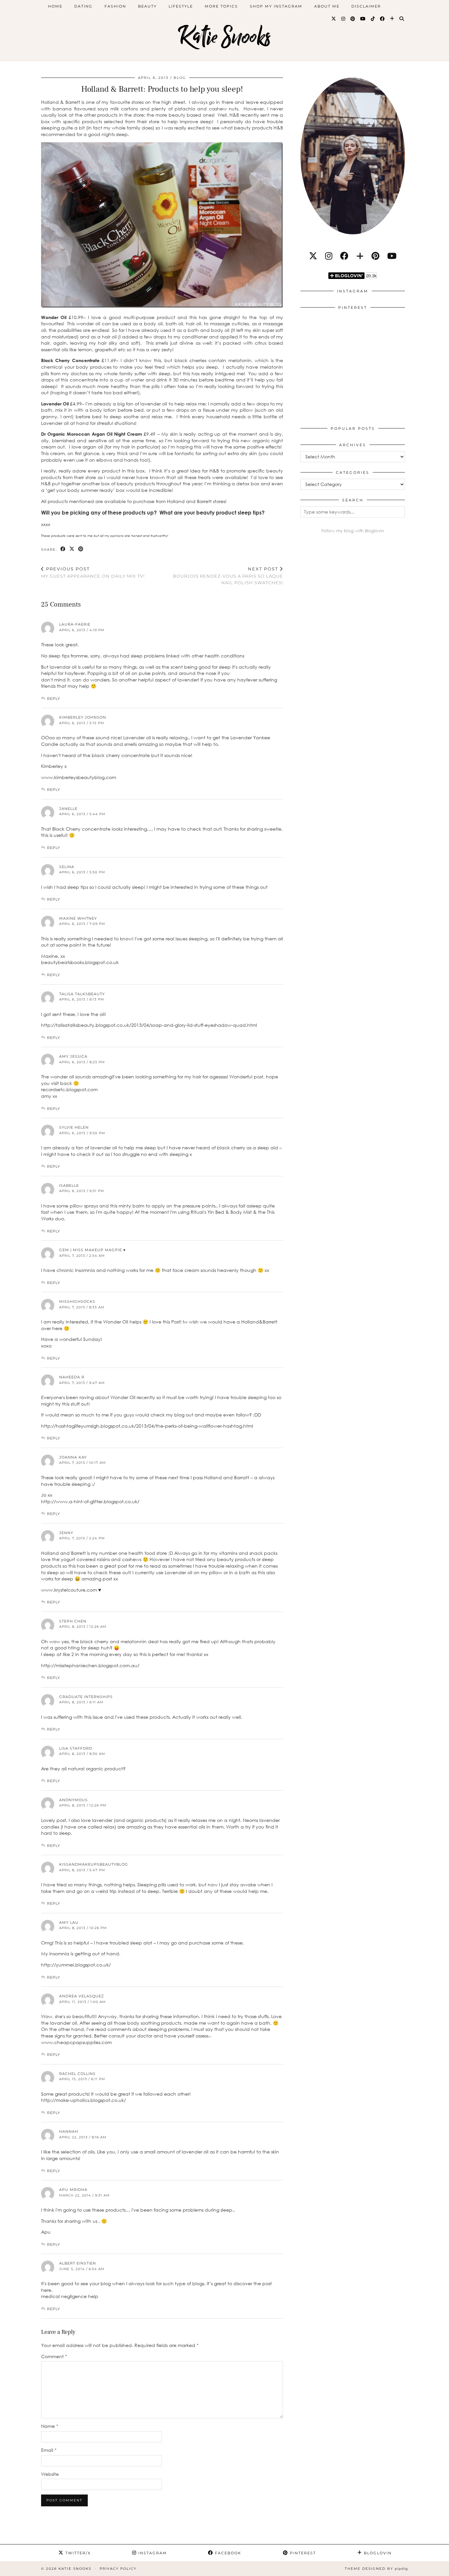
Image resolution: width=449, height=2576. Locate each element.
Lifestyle (181, 6)
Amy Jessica (73, 1056)
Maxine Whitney (78, 918)
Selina (67, 867)
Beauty (147, 6)
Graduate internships (86, 1697)
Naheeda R (72, 1377)
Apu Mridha (73, 2190)
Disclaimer (366, 6)
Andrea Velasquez (82, 1996)
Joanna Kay (73, 1457)
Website (50, 2474)
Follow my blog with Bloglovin (353, 531)
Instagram (152, 2553)
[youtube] (392, 256)
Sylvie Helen (74, 1127)
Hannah (69, 2131)
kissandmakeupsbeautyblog (94, 1864)
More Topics (221, 6)
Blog (180, 78)
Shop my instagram (276, 6)
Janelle (68, 809)
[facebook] (344, 256)
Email (49, 2450)
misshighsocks (77, 1301)
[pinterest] (375, 256)
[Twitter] (334, 19)
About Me (327, 6)
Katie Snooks (225, 37)
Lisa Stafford (76, 1748)
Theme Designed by (376, 2569)
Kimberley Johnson (83, 717)
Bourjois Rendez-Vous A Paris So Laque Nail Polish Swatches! (228, 576)
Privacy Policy (118, 2569)
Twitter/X (77, 2553)
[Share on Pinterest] (81, 549)
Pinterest (302, 2553)
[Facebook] (383, 19)
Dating (83, 6)
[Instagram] (343, 19)
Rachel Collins (77, 2074)
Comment (54, 2356)
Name (50, 2426)
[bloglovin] (360, 256)
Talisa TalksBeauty (82, 994)
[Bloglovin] (392, 19)
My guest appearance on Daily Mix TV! (93, 573)
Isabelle (69, 1185)
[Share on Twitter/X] (72, 549)
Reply (54, 699)
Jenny (66, 1533)
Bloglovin (377, 2553)
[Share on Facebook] (63, 549)
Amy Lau (69, 1922)
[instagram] (329, 256)
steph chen (73, 1621)
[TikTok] (373, 19)
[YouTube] (363, 19)
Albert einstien (78, 2263)
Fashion (115, 6)
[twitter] (313, 256)
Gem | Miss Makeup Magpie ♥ (93, 1250)
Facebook (227, 2553)
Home (55, 6)
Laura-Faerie (75, 624)
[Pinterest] (353, 19)
